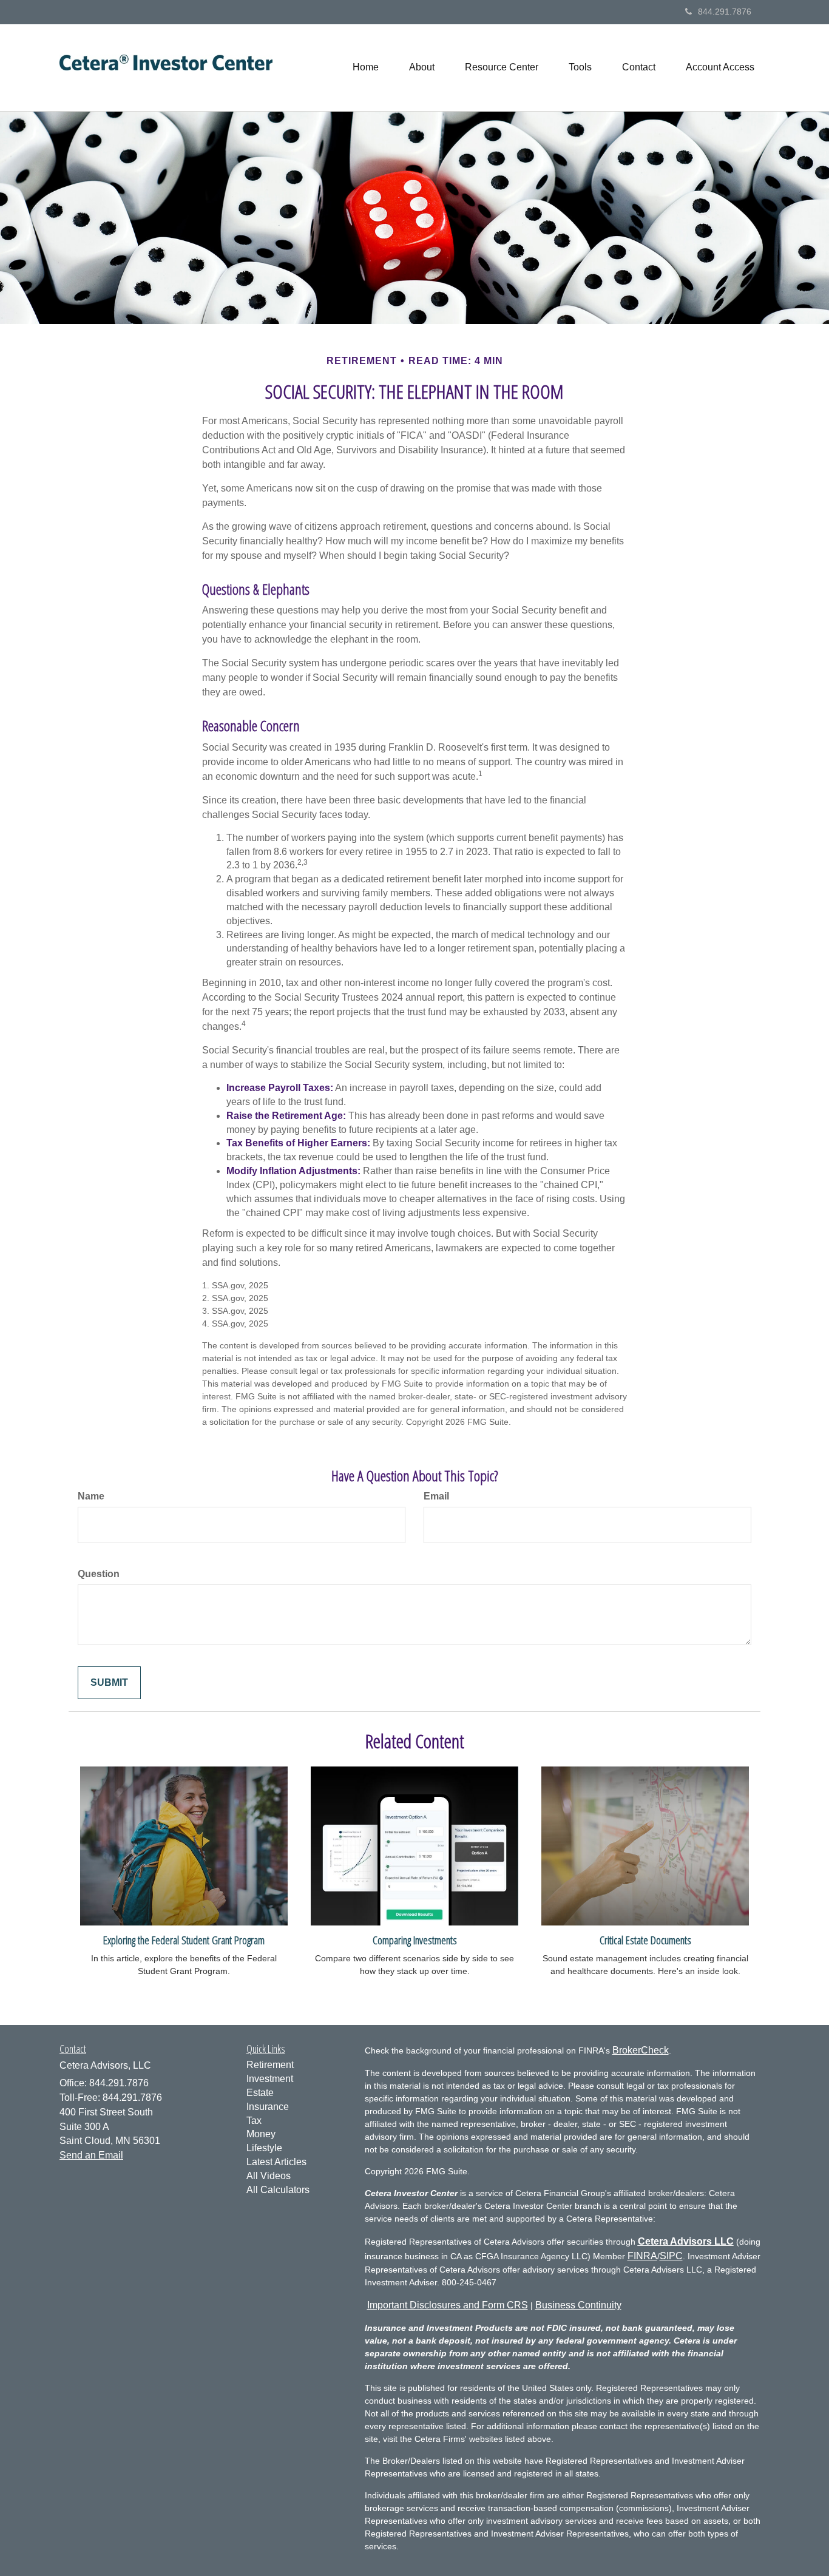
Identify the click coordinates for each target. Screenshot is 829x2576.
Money (261, 2134)
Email (436, 1496)
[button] (422, 67)
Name (91, 1496)
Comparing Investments (415, 1940)
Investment (270, 2079)
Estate (260, 2093)
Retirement (270, 2065)
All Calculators (278, 2190)
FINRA (642, 2256)
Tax (254, 2121)
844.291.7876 (725, 12)
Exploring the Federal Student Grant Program (184, 1940)
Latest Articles (276, 2162)
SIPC (671, 2256)
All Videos (269, 2176)
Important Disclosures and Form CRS (448, 2305)
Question (99, 1574)
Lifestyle (264, 2148)
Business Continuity (578, 2305)
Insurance (268, 2107)
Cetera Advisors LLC (686, 2241)
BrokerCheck (641, 2050)
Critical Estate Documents (645, 1940)
